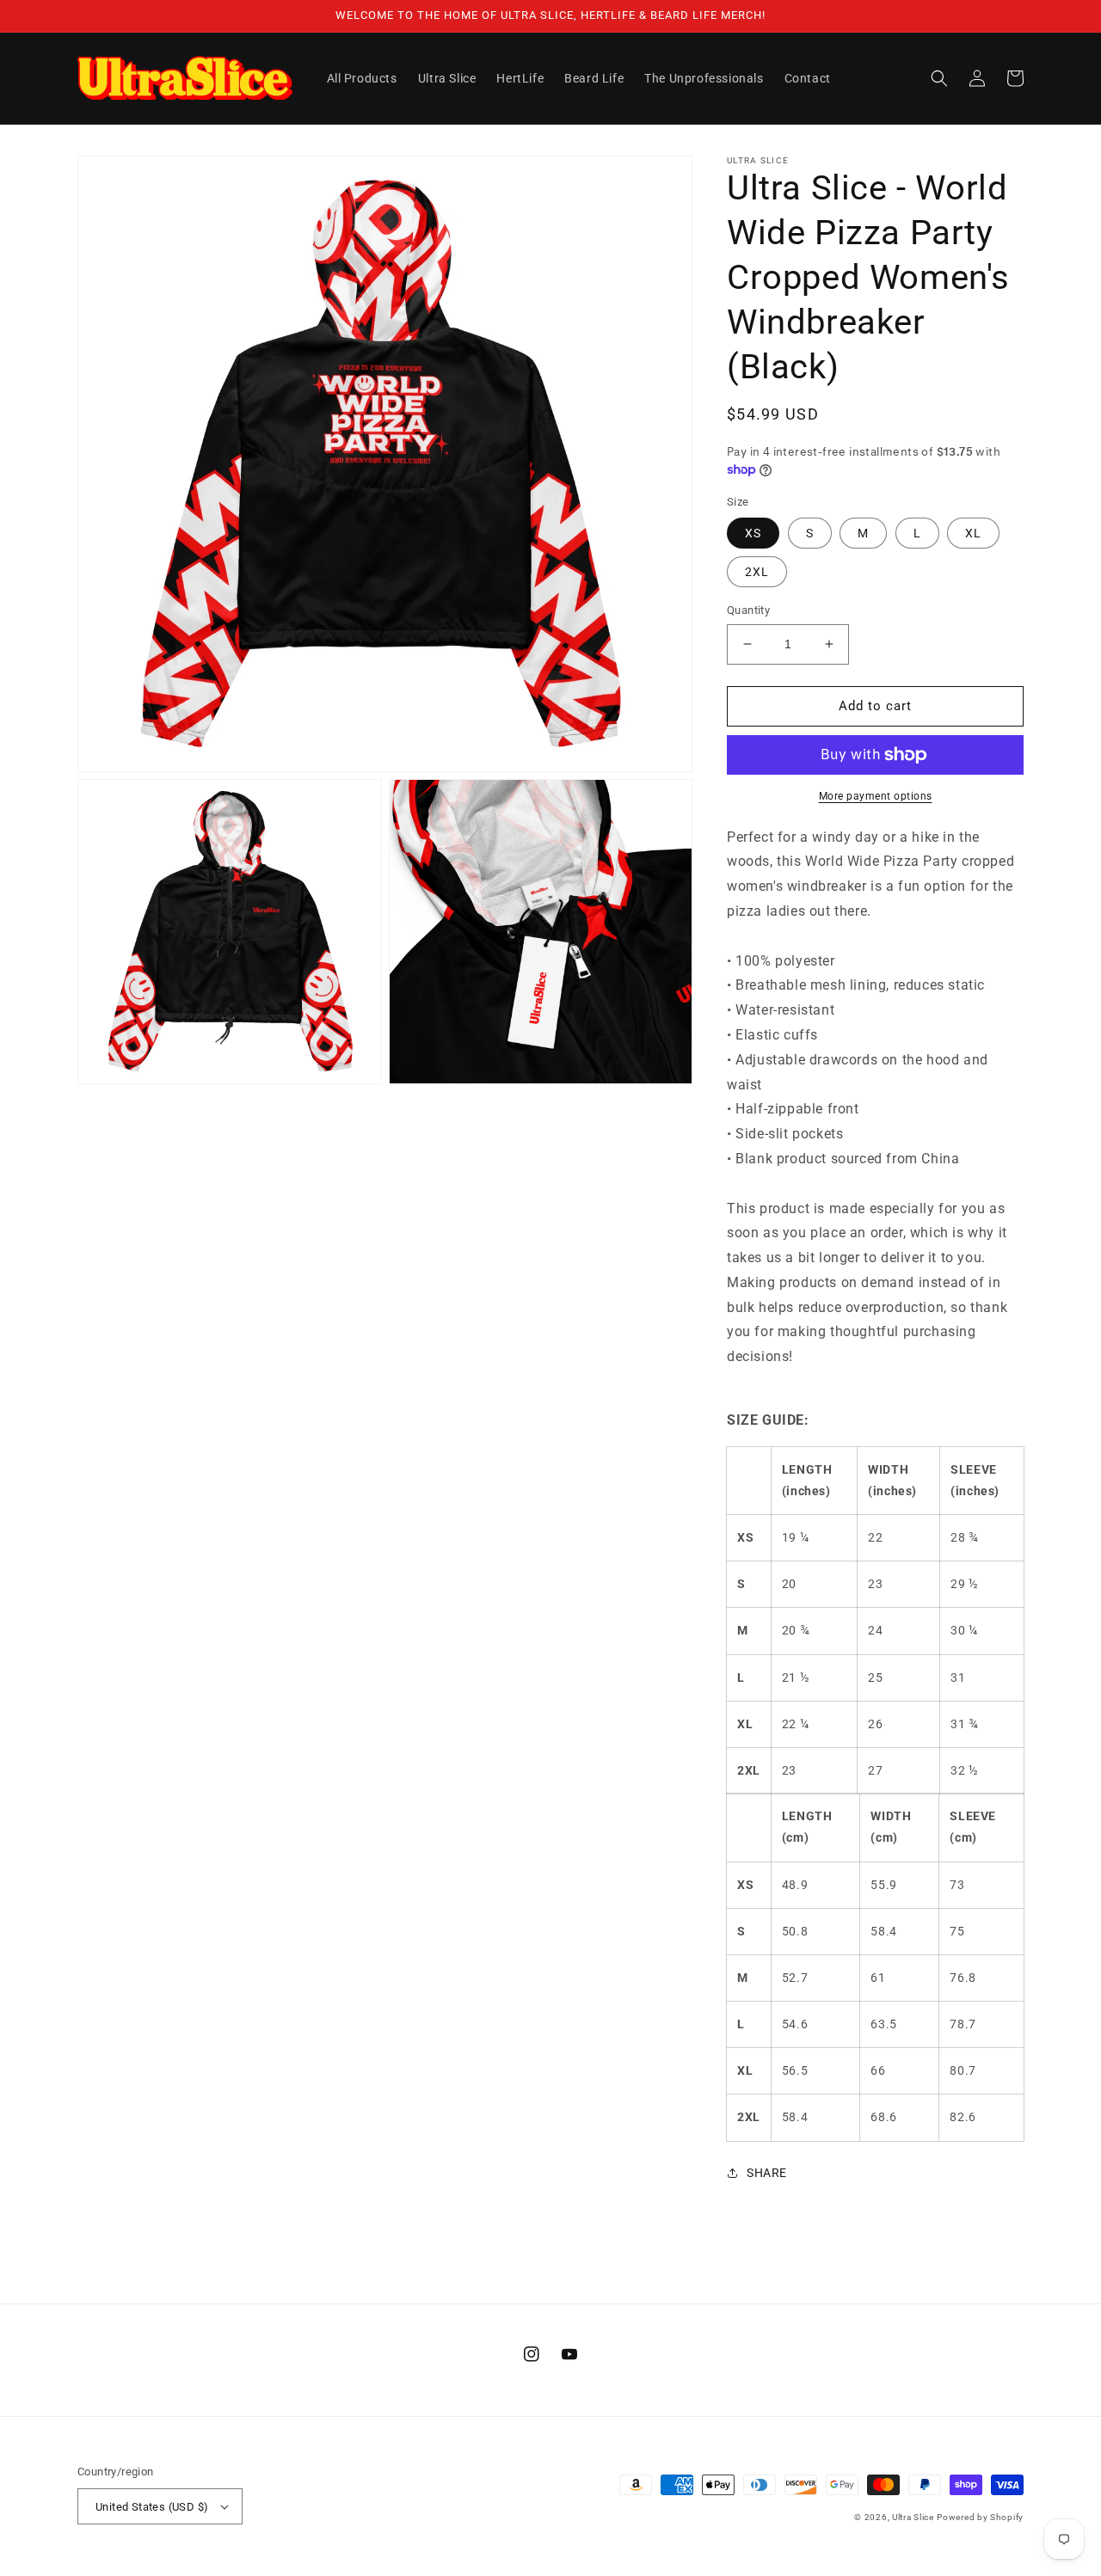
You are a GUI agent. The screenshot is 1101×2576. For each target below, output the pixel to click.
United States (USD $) (152, 2507)
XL (973, 533)
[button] (939, 78)
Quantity (748, 610)
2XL (757, 572)
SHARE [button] (767, 2173)
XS (753, 533)
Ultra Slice (913, 2517)
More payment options (876, 796)
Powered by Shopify (980, 2517)
